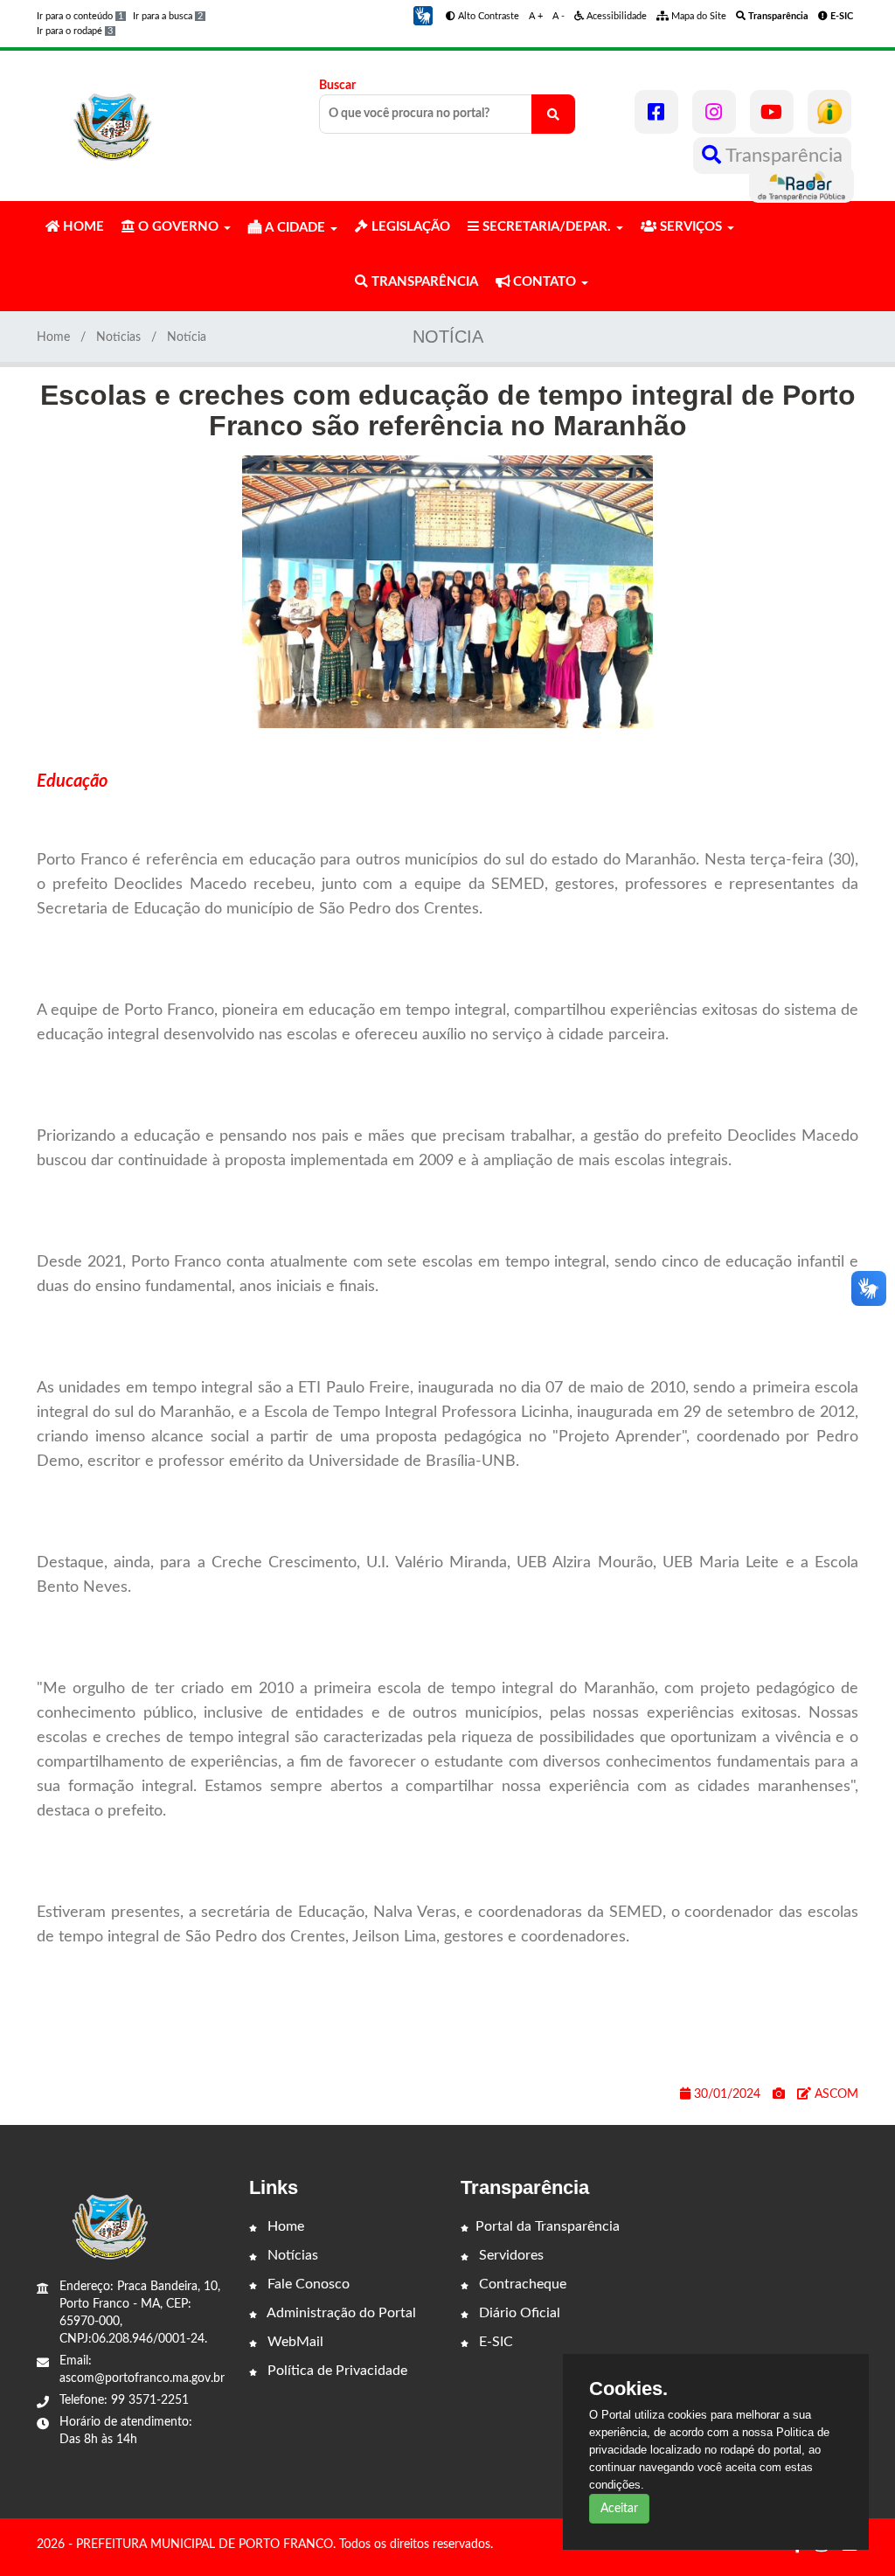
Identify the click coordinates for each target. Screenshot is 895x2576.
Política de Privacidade (336, 2371)
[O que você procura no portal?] (553, 114)
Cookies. (628, 2389)
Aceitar (619, 2509)
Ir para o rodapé (75, 31)
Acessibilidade (615, 16)
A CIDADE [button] (295, 228)
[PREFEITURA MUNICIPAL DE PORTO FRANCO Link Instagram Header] (714, 112)
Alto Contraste (487, 16)
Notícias (291, 2255)
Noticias (118, 337)
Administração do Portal (340, 2313)
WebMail (294, 2342)
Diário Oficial (518, 2313)
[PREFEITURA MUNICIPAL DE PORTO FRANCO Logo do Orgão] (114, 118)
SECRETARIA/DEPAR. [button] (547, 227)
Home (53, 337)
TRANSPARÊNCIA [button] (423, 282)
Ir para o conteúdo (80, 16)
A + (536, 16)
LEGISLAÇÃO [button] (409, 227)
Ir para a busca (168, 16)
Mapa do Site (697, 16)
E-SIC (494, 2342)
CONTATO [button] (545, 282)
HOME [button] (82, 227)
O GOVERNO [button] (178, 227)
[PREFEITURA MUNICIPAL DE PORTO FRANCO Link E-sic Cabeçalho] (829, 112)
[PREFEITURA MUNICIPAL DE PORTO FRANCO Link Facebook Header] (656, 112)
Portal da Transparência (548, 2226)
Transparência (782, 156)
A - (559, 16)
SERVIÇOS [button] (691, 227)
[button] (423, 16)
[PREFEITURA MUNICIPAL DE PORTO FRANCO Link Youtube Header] (772, 112)
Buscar (337, 86)
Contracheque (521, 2284)
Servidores (510, 2255)
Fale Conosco (307, 2284)
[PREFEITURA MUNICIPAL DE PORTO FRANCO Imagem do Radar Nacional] (801, 184)
